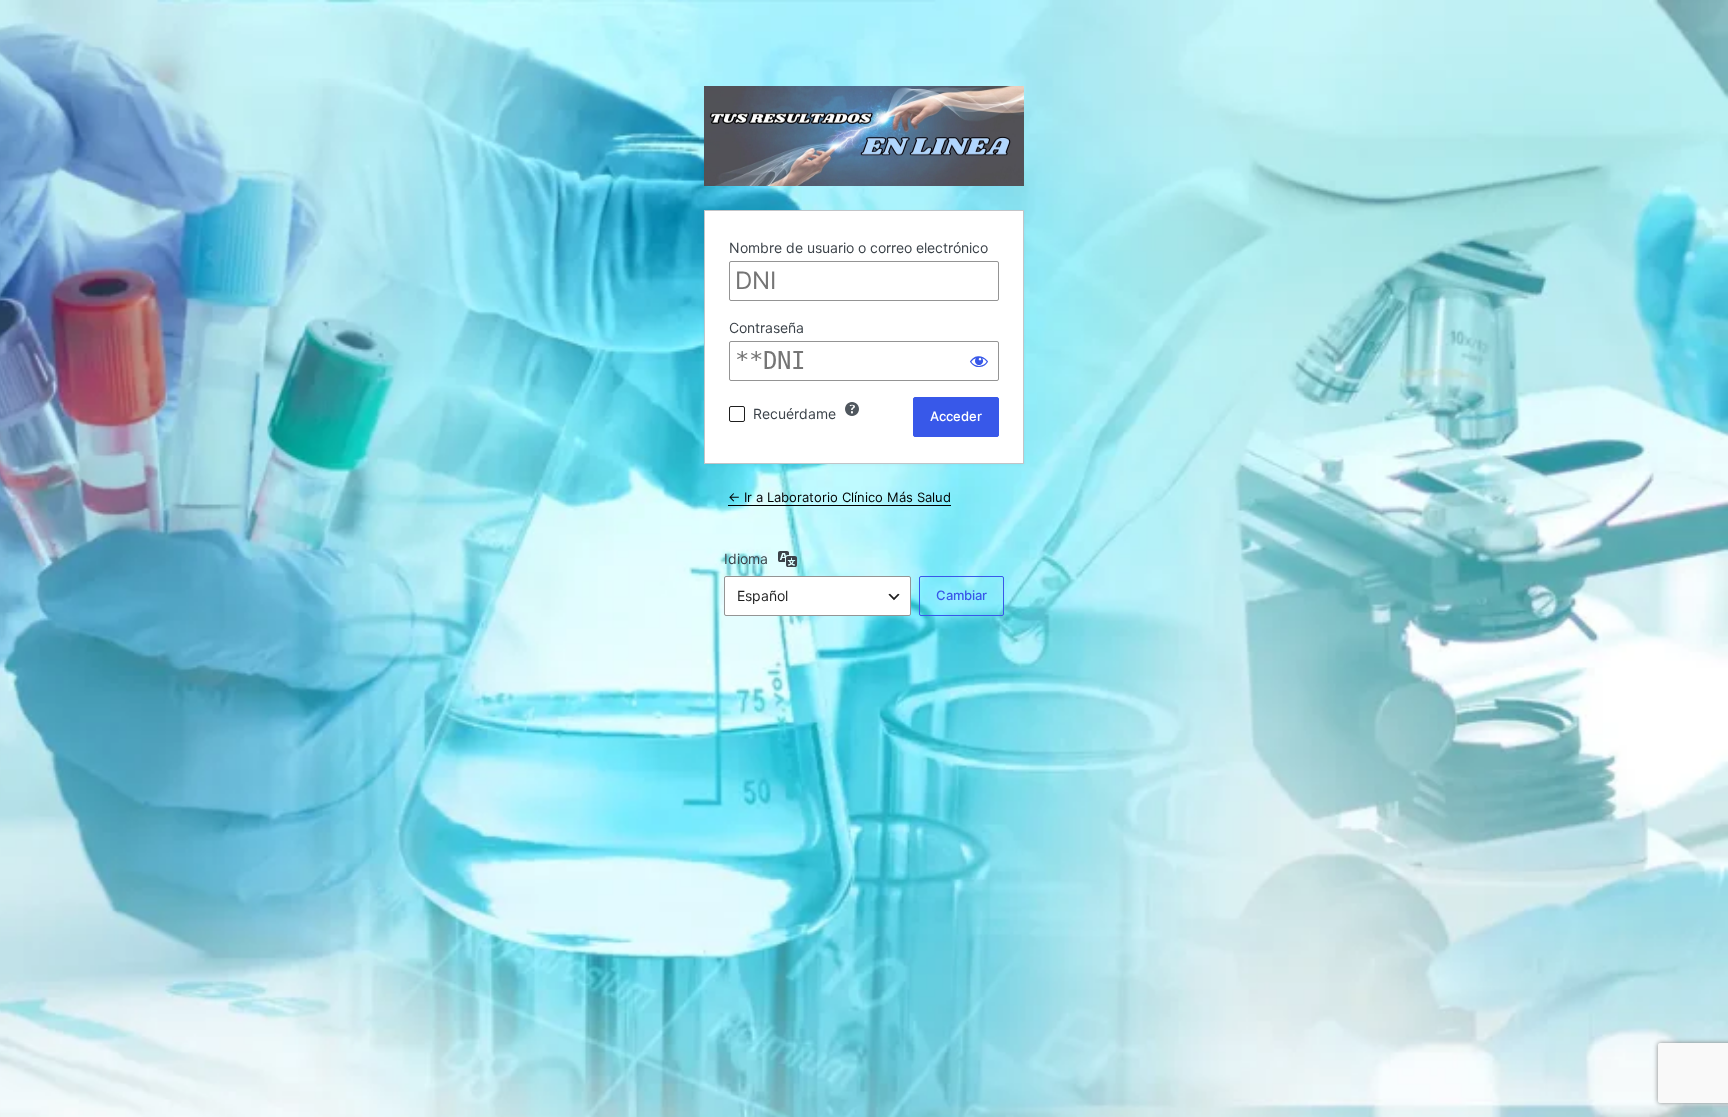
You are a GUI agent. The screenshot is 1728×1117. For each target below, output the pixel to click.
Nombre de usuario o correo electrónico (858, 247)
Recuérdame (794, 413)
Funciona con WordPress (864, 136)
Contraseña (766, 327)
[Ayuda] (852, 409)
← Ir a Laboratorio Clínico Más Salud (839, 497)
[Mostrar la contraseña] (979, 361)
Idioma (746, 558)
